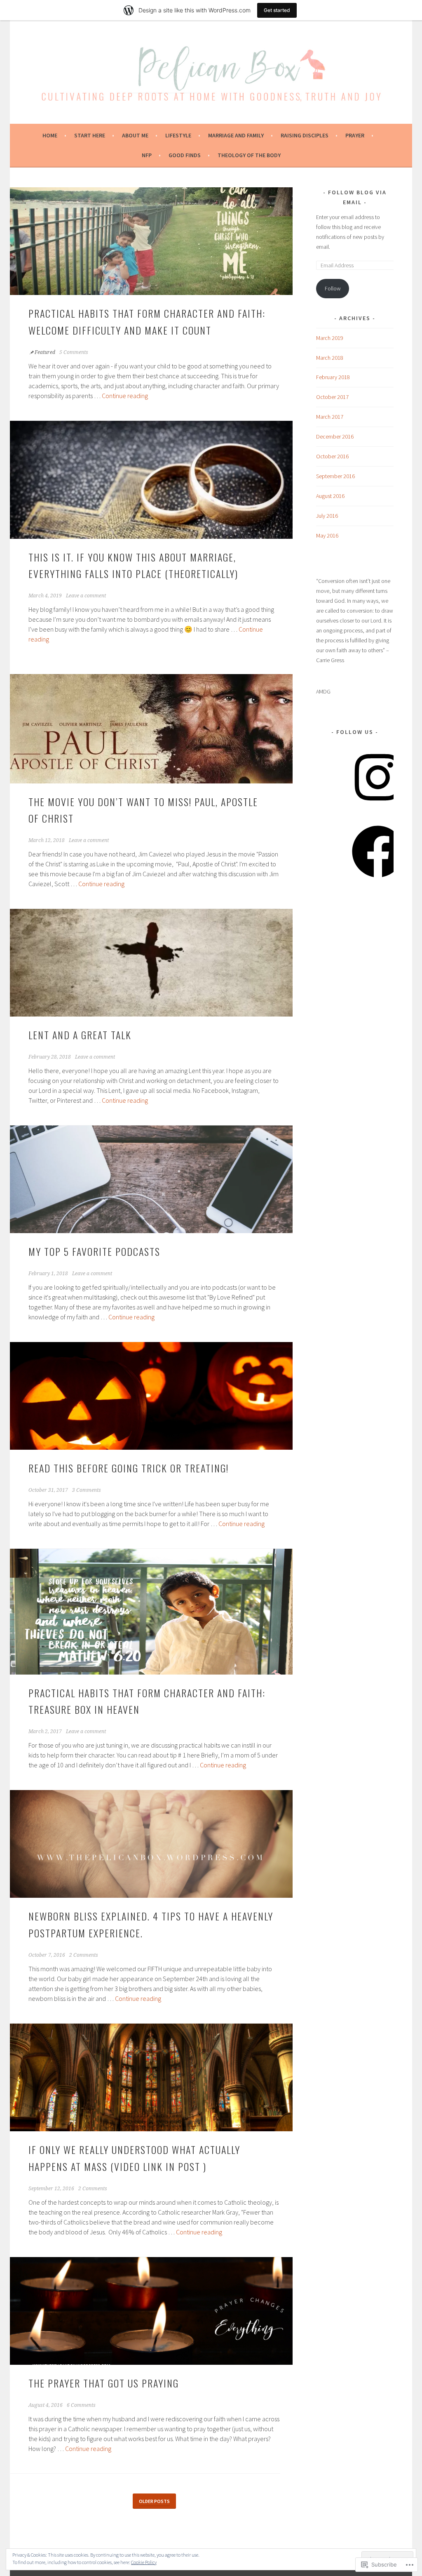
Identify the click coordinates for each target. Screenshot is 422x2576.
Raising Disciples (305, 135)
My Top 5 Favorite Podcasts (94, 1251)
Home (50, 135)
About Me (135, 135)
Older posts (154, 2501)
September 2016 (335, 476)
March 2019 (330, 338)
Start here (90, 135)
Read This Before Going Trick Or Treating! (130, 1468)
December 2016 (335, 436)
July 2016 (327, 516)
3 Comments (87, 1490)
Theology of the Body (249, 155)
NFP (147, 155)
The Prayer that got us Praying (105, 2383)
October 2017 (332, 397)
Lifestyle (178, 135)
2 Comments (84, 1955)
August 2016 (330, 496)
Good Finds (185, 155)
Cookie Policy (144, 2562)
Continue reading (125, 396)
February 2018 (333, 377)
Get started (277, 10)
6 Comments (81, 2405)
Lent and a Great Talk (80, 1035)
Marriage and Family (236, 135)
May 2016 (327, 535)
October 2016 (332, 456)
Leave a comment (86, 596)
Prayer (355, 135)
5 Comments (74, 352)
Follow (333, 288)
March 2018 (330, 358)
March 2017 (330, 417)
